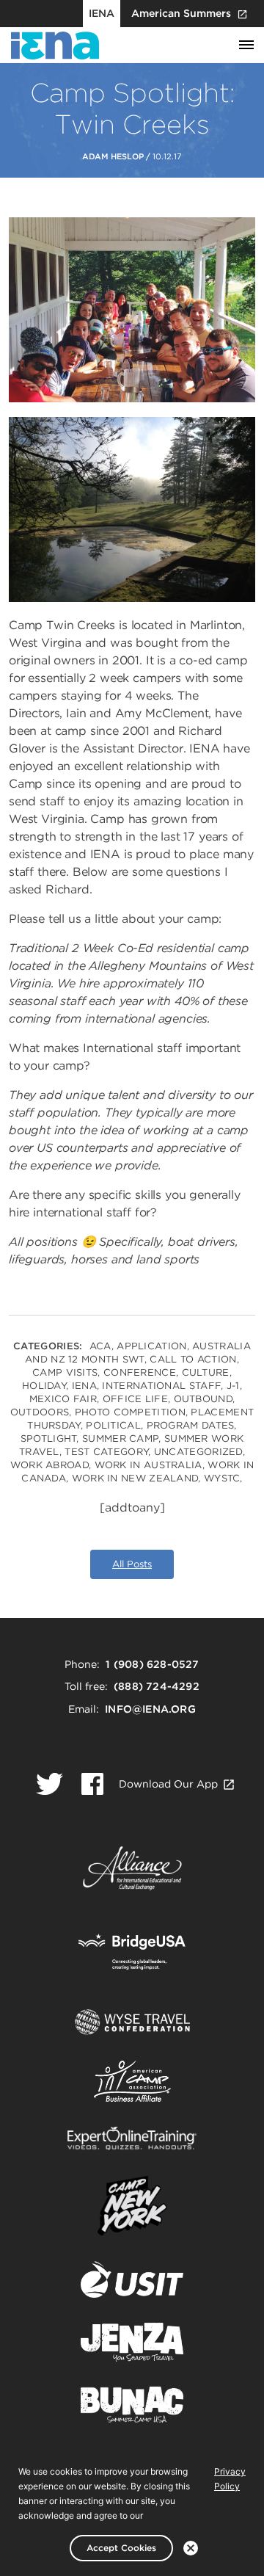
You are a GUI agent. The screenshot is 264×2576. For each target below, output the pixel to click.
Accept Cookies (121, 2548)
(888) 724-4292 (157, 1686)
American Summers (181, 13)
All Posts (132, 1564)
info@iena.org (150, 1709)
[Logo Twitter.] (49, 1784)
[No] (191, 2548)
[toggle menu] (246, 46)
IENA (102, 13)
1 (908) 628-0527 (152, 1664)
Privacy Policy (230, 2479)
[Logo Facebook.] (92, 1784)
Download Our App (168, 1784)
